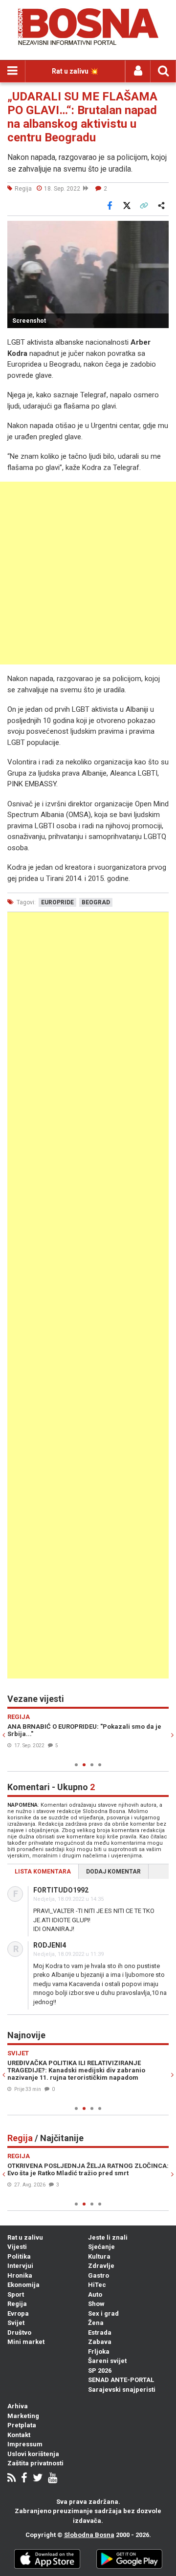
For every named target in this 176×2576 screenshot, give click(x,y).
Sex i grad (103, 2313)
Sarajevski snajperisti (122, 2390)
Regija (17, 2304)
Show (96, 2304)
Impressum (25, 2444)
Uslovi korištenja (33, 2454)
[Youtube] (53, 2479)
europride (57, 902)
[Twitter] (38, 2479)
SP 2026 (100, 2371)
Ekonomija (23, 2285)
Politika (19, 2256)
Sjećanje (101, 2247)
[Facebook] (24, 2479)
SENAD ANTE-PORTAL (121, 2380)
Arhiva (18, 2406)
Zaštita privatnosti (35, 2463)
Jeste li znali (108, 2237)
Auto (95, 2294)
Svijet (16, 2323)
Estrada (100, 2332)
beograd (96, 902)
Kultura (99, 2256)
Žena (96, 2323)
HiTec (97, 2285)
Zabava (100, 2342)
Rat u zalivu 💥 (75, 71)
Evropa (18, 2313)
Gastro (99, 2275)
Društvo (19, 2332)
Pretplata (22, 2425)
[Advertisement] (88, 573)
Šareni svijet (107, 2361)
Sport (16, 2294)
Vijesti (17, 2247)
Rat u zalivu (25, 2237)
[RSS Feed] (11, 2479)
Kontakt (19, 2435)
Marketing (23, 2416)
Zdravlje (101, 2266)
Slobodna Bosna (89, 2535)
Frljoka (99, 2352)
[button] (160, 230)
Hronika (20, 2275)
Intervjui (20, 2266)
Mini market (26, 2342)
